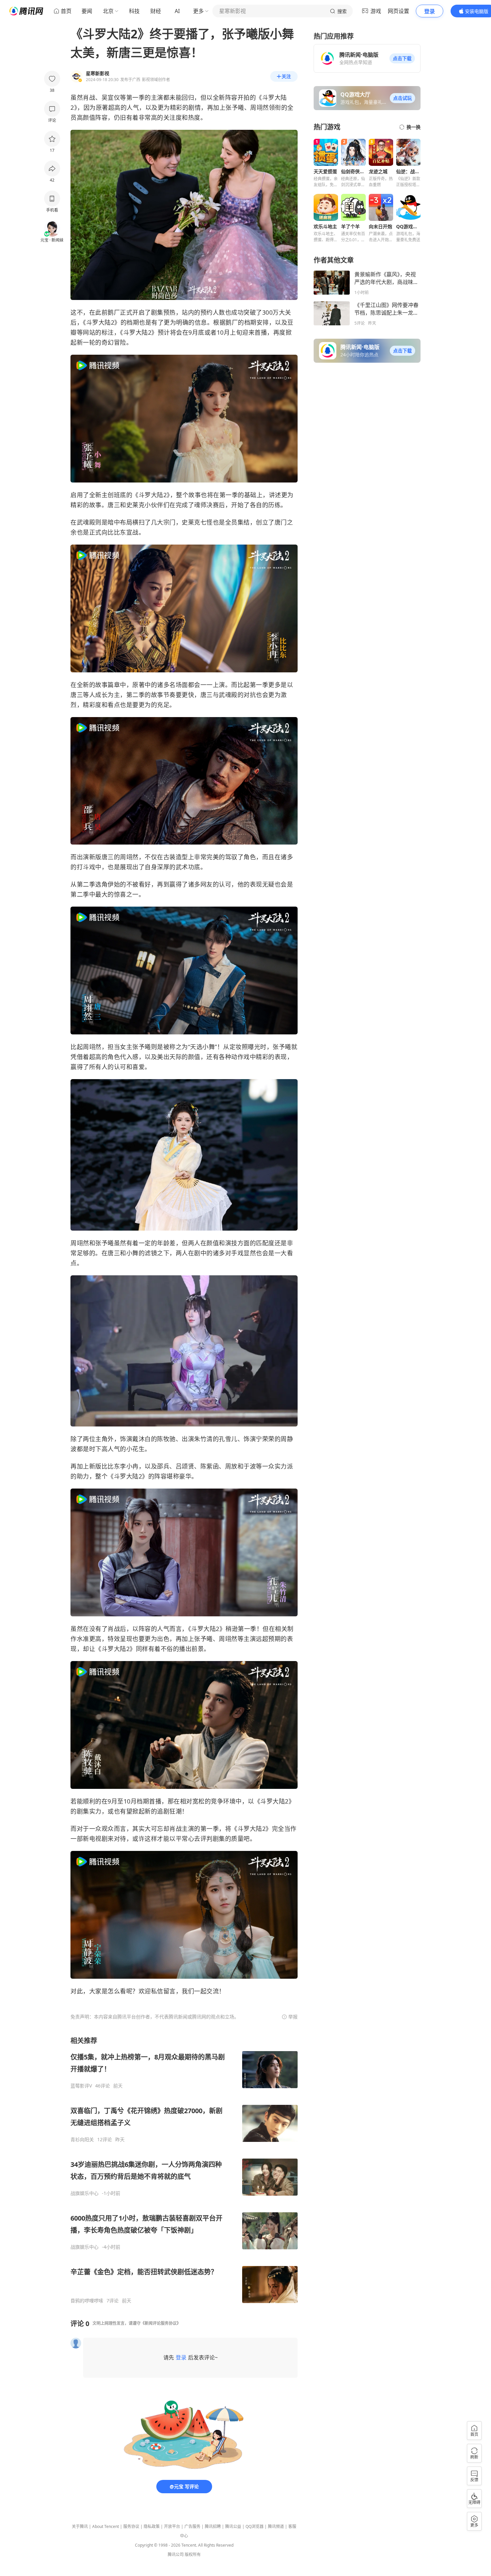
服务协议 (131, 2526)
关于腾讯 (80, 2526)
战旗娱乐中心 (85, 2193)
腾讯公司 (176, 2554)
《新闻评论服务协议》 (161, 2323)
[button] (402, 58)
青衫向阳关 (82, 2140)
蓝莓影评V (81, 2086)
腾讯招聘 (213, 2526)
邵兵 (163, 1466)
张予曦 (235, 107)
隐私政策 (152, 2526)
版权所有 (193, 2554)
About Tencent (106, 2526)
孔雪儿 (228, 1439)
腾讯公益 (233, 2526)
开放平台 (172, 2526)
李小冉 (129, 1466)
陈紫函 (210, 1466)
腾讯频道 (276, 2526)
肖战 (89, 97)
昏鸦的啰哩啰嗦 (87, 2301)
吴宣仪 (111, 97)
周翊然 (260, 107)
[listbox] (184, 2170)
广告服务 (192, 2526)
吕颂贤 (185, 1466)
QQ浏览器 (255, 2526)
